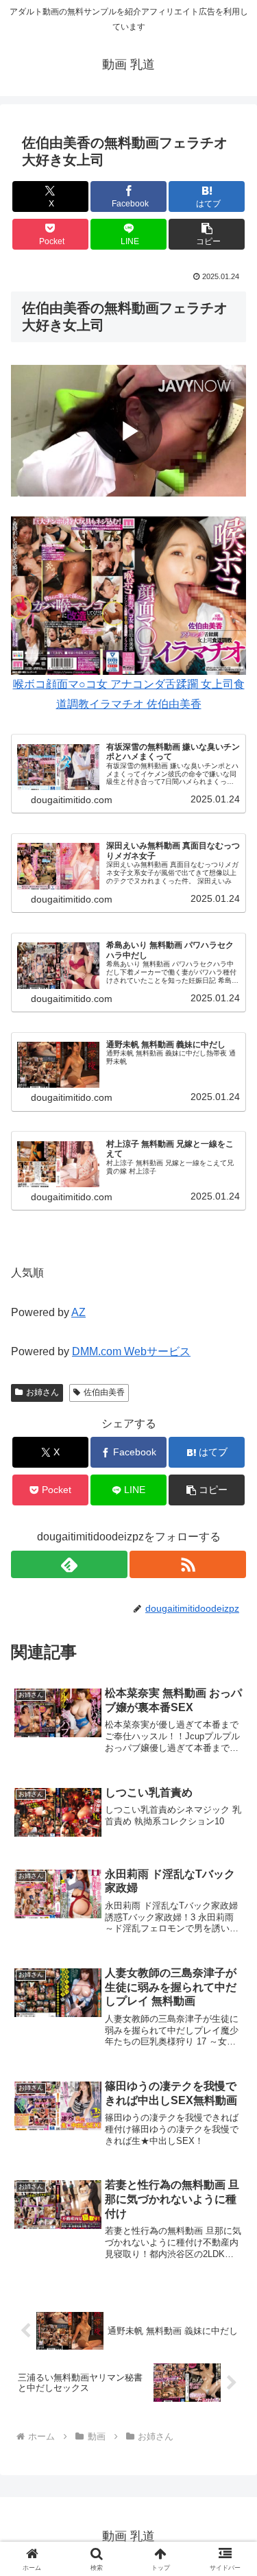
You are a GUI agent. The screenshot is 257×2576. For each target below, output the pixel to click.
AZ (78, 1312)
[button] (207, 234)
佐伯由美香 (104, 1392)
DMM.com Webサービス (131, 1351)
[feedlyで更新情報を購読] (69, 1564)
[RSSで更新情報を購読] (188, 1564)
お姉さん (42, 1392)
